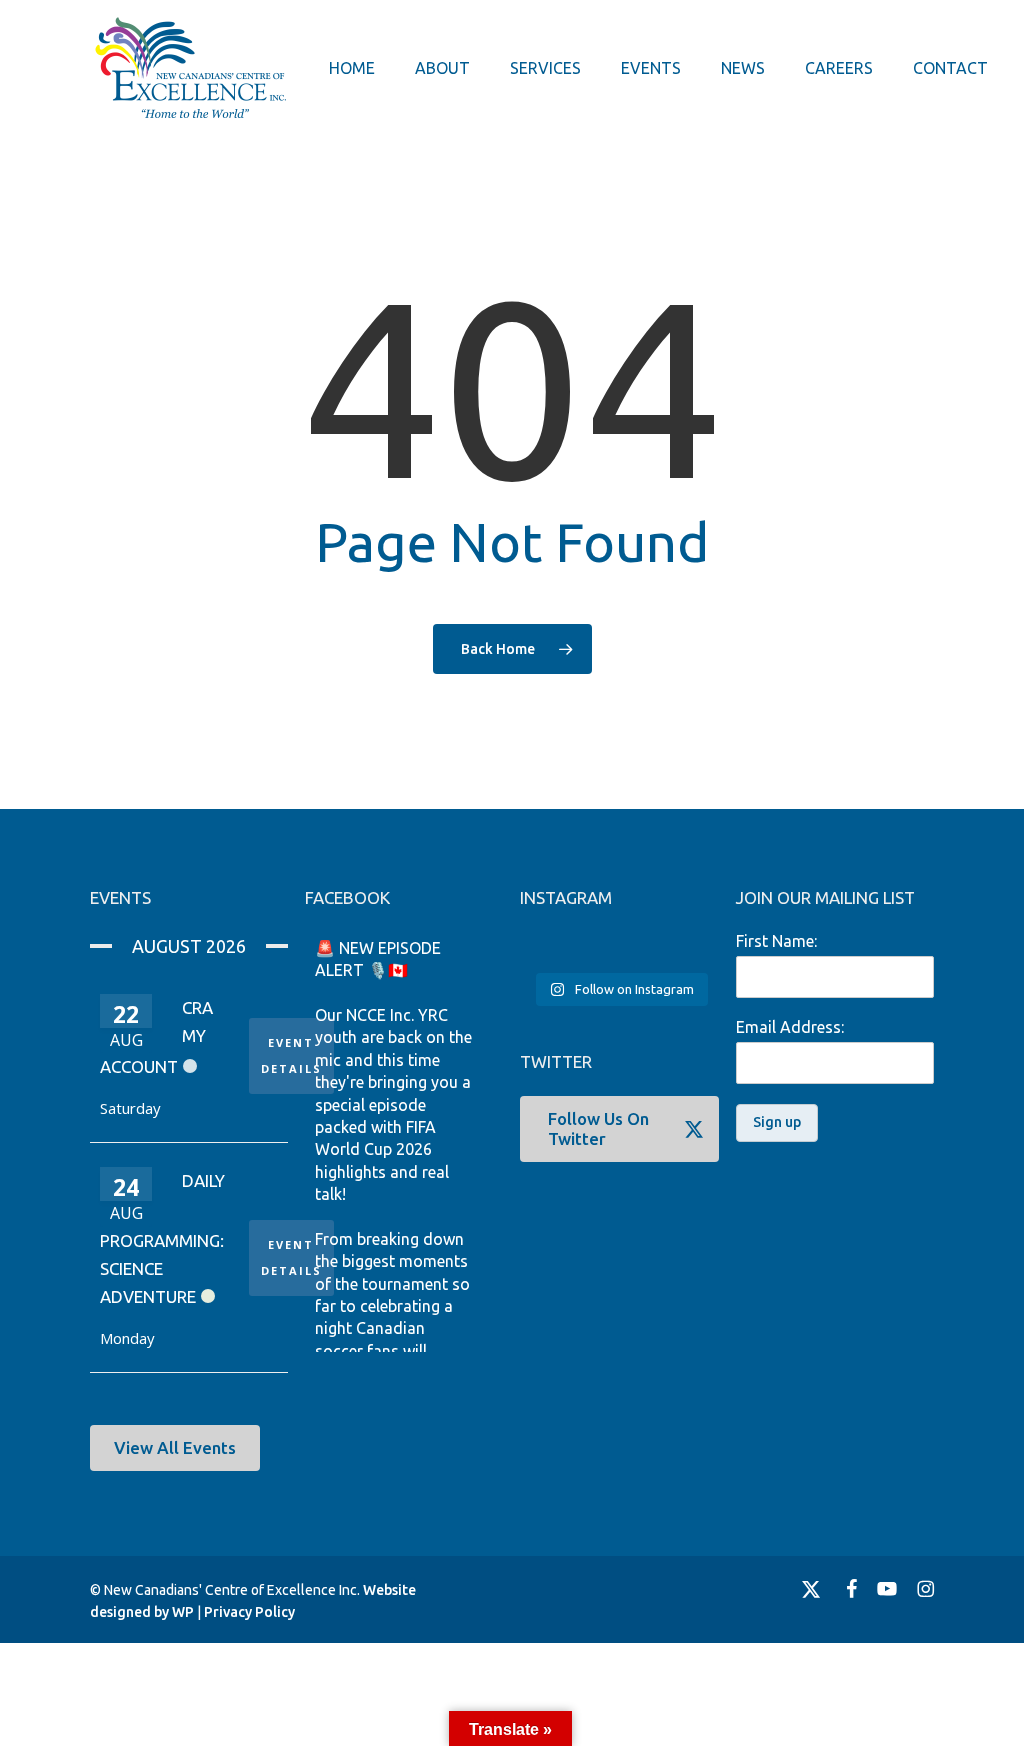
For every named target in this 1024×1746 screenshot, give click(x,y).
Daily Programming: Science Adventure (162, 1238)
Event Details (291, 1055)
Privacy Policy (249, 1612)
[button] (175, 1448)
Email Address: (790, 1027)
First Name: (776, 941)
